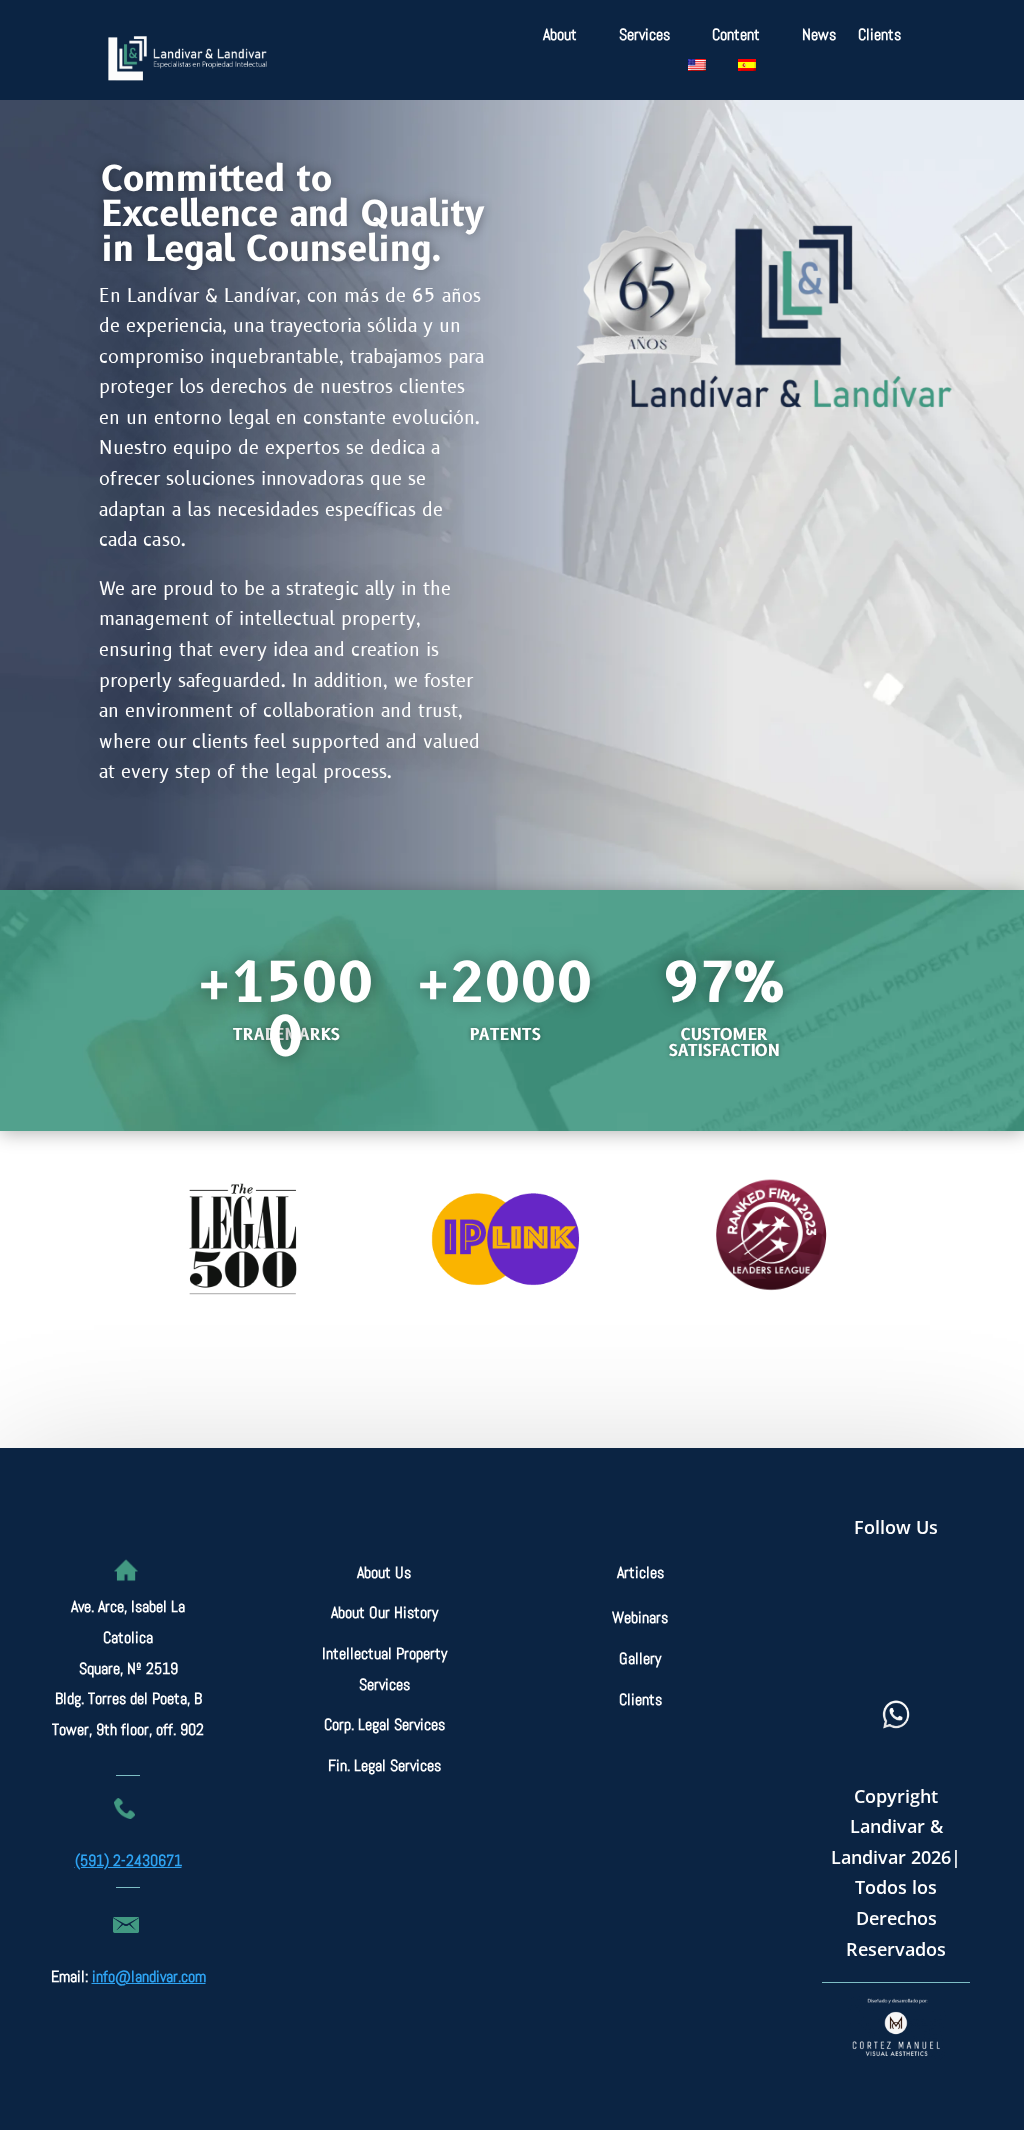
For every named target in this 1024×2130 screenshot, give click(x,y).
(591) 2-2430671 (128, 1860)
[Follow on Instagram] (863, 1662)
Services (644, 36)
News (819, 36)
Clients (879, 36)
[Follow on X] (925, 1596)
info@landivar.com (149, 1976)
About (560, 36)
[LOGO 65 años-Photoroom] (759, 538)
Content (736, 36)
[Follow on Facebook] (859, 1596)
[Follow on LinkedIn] (929, 1662)
